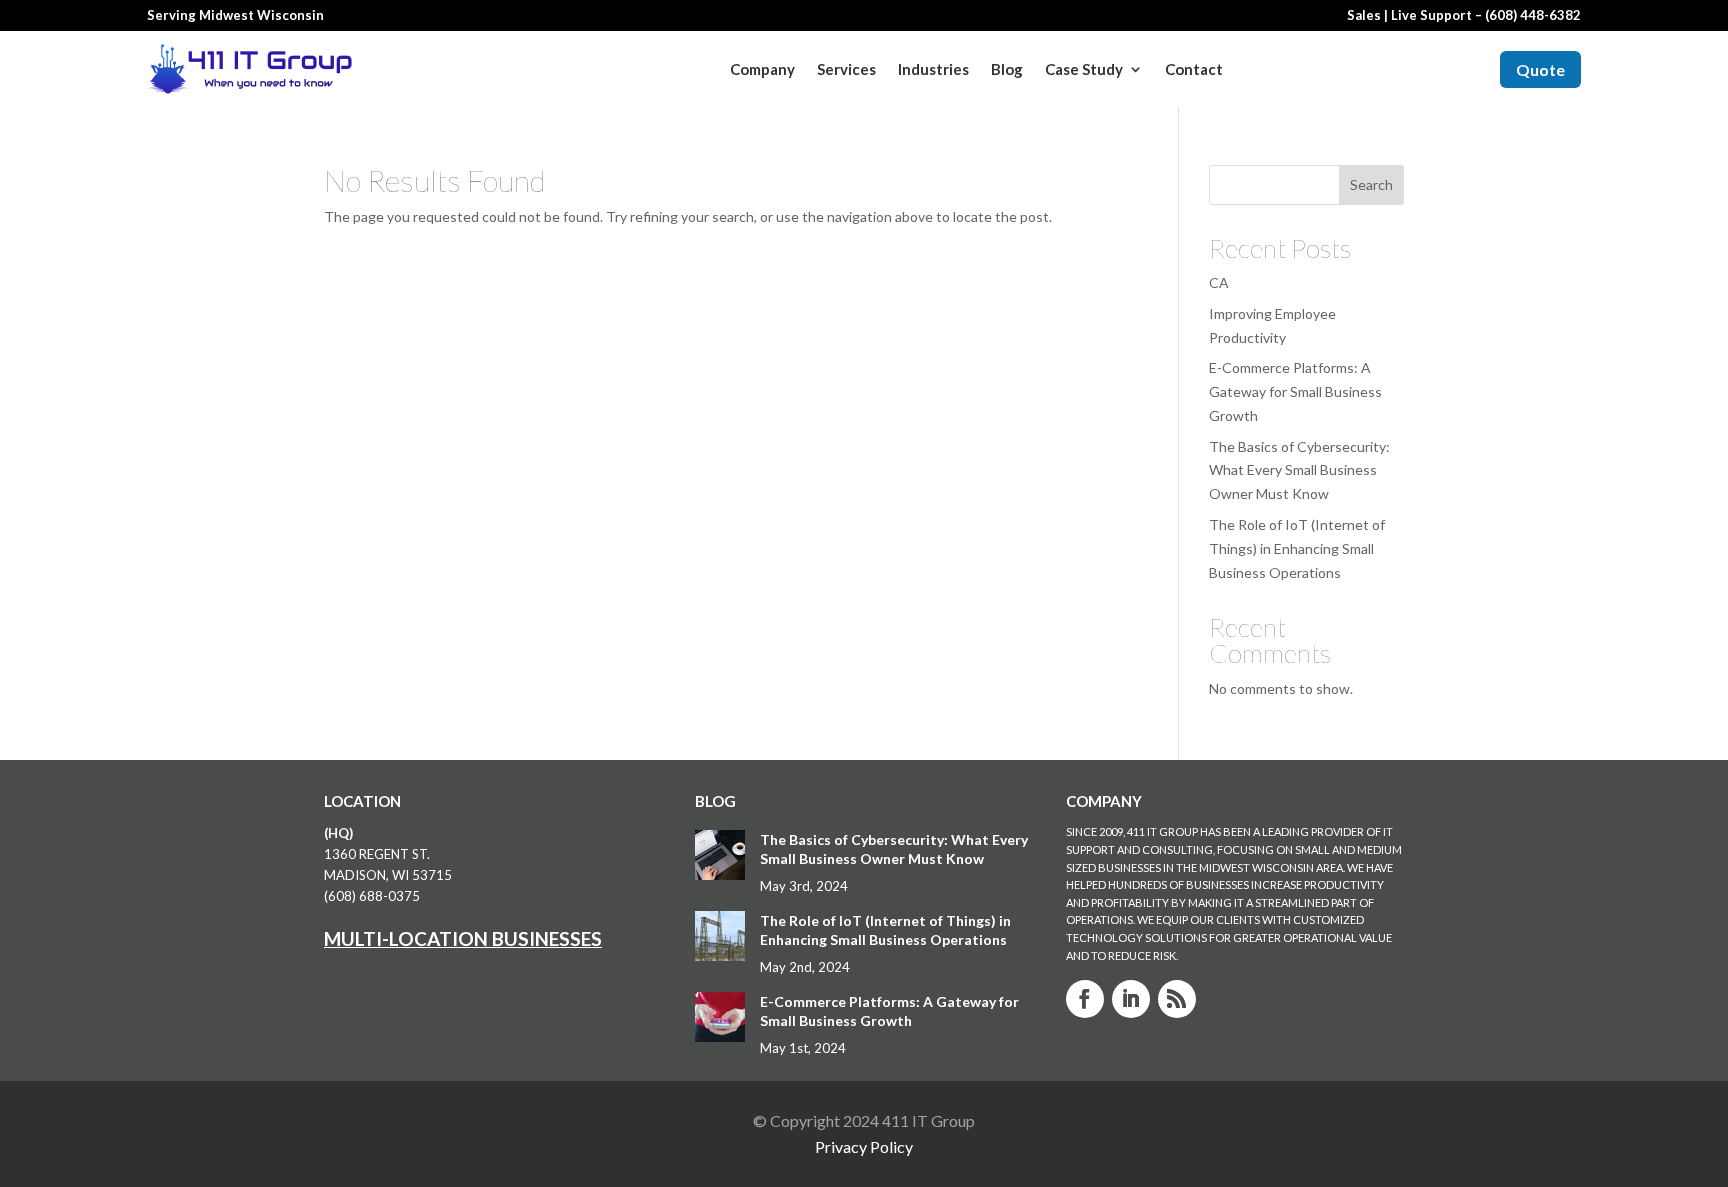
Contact (1194, 69)
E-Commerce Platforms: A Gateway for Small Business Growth (1295, 391)
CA (1219, 282)
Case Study (1084, 69)
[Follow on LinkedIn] (1131, 999)
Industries (933, 69)
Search (1371, 184)
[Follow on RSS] (1177, 999)
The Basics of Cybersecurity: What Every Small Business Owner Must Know (1299, 470)
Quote (1540, 69)
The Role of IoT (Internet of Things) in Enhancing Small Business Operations (1297, 548)
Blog (1007, 69)
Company (762, 69)
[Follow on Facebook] (1085, 999)
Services (846, 69)
